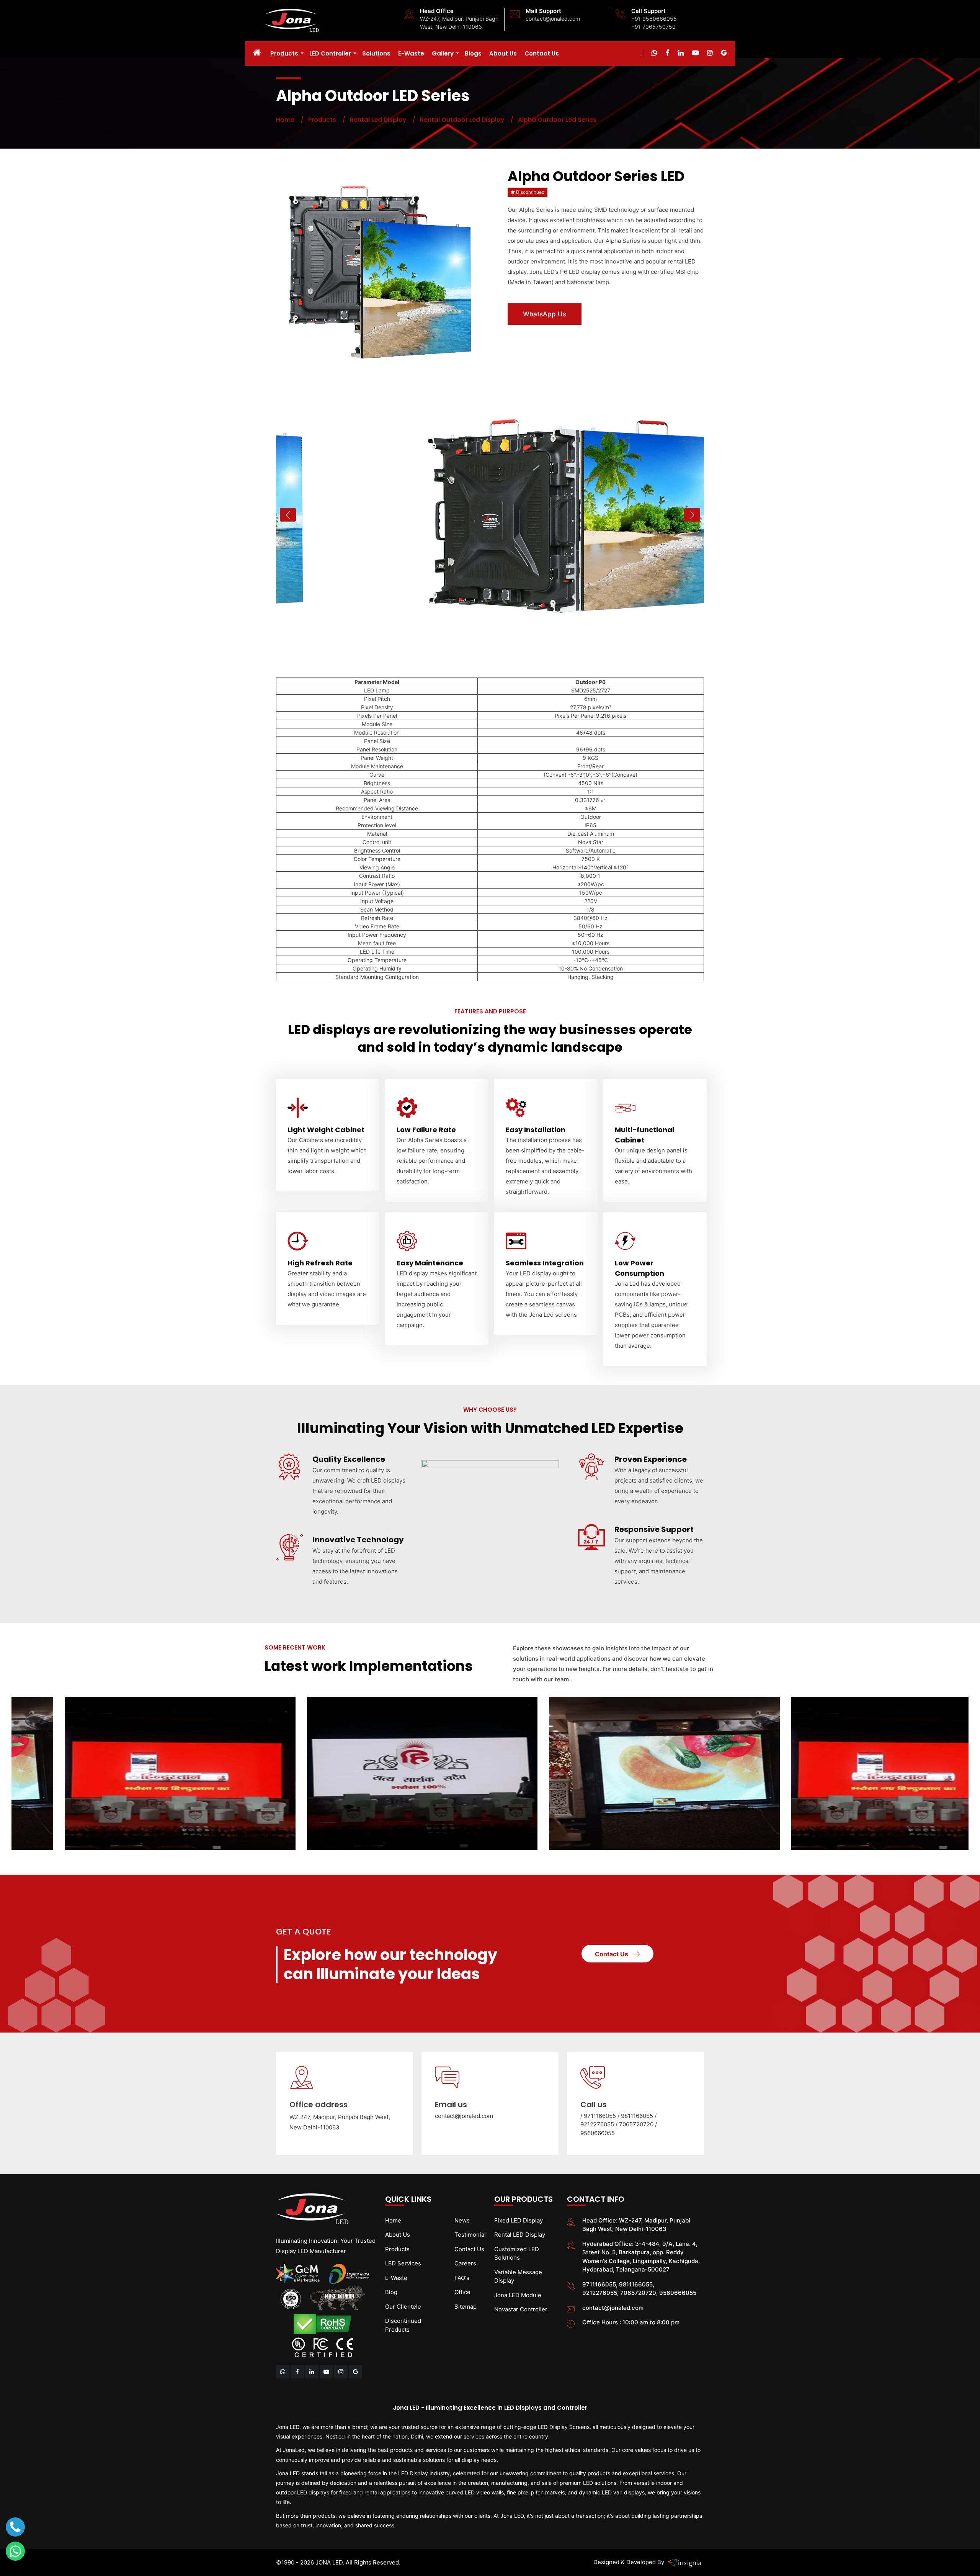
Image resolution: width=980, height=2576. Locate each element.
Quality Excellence (349, 1459)
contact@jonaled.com (553, 19)
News (462, 2220)
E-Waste (411, 53)
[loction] (724, 53)
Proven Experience (651, 1459)
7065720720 (637, 2124)
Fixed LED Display (519, 2220)
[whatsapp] (654, 53)
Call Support (648, 11)
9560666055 (598, 2133)
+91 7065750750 (653, 27)
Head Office (437, 11)
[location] (356, 2372)
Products (284, 53)
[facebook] (298, 2372)
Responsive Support (654, 1529)
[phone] (15, 2527)
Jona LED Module (518, 2295)
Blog (391, 2292)
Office (462, 2292)
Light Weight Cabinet (326, 1130)
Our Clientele (403, 2307)
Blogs (473, 53)
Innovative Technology (358, 1540)
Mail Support (543, 11)
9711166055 (601, 2116)
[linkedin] (312, 2372)
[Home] (259, 53)
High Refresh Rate (320, 1263)
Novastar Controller (521, 2309)
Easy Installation (536, 1130)
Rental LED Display (520, 2235)
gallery (443, 53)
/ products (316, 120)
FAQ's (462, 2278)
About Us (503, 53)
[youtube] (327, 2372)
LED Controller (330, 53)
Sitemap (465, 2307)
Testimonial (470, 2235)
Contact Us (542, 53)
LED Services (403, 2263)
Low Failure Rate (426, 1130)
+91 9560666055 (654, 19)
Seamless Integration (545, 1263)
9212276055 (598, 2124)
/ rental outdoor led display (456, 120)
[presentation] (288, 515)
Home (285, 120)
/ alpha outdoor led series (551, 120)
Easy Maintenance (430, 1263)
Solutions (376, 53)
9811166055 (638, 2116)
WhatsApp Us (545, 314)
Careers (465, 2263)
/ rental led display (372, 120)
